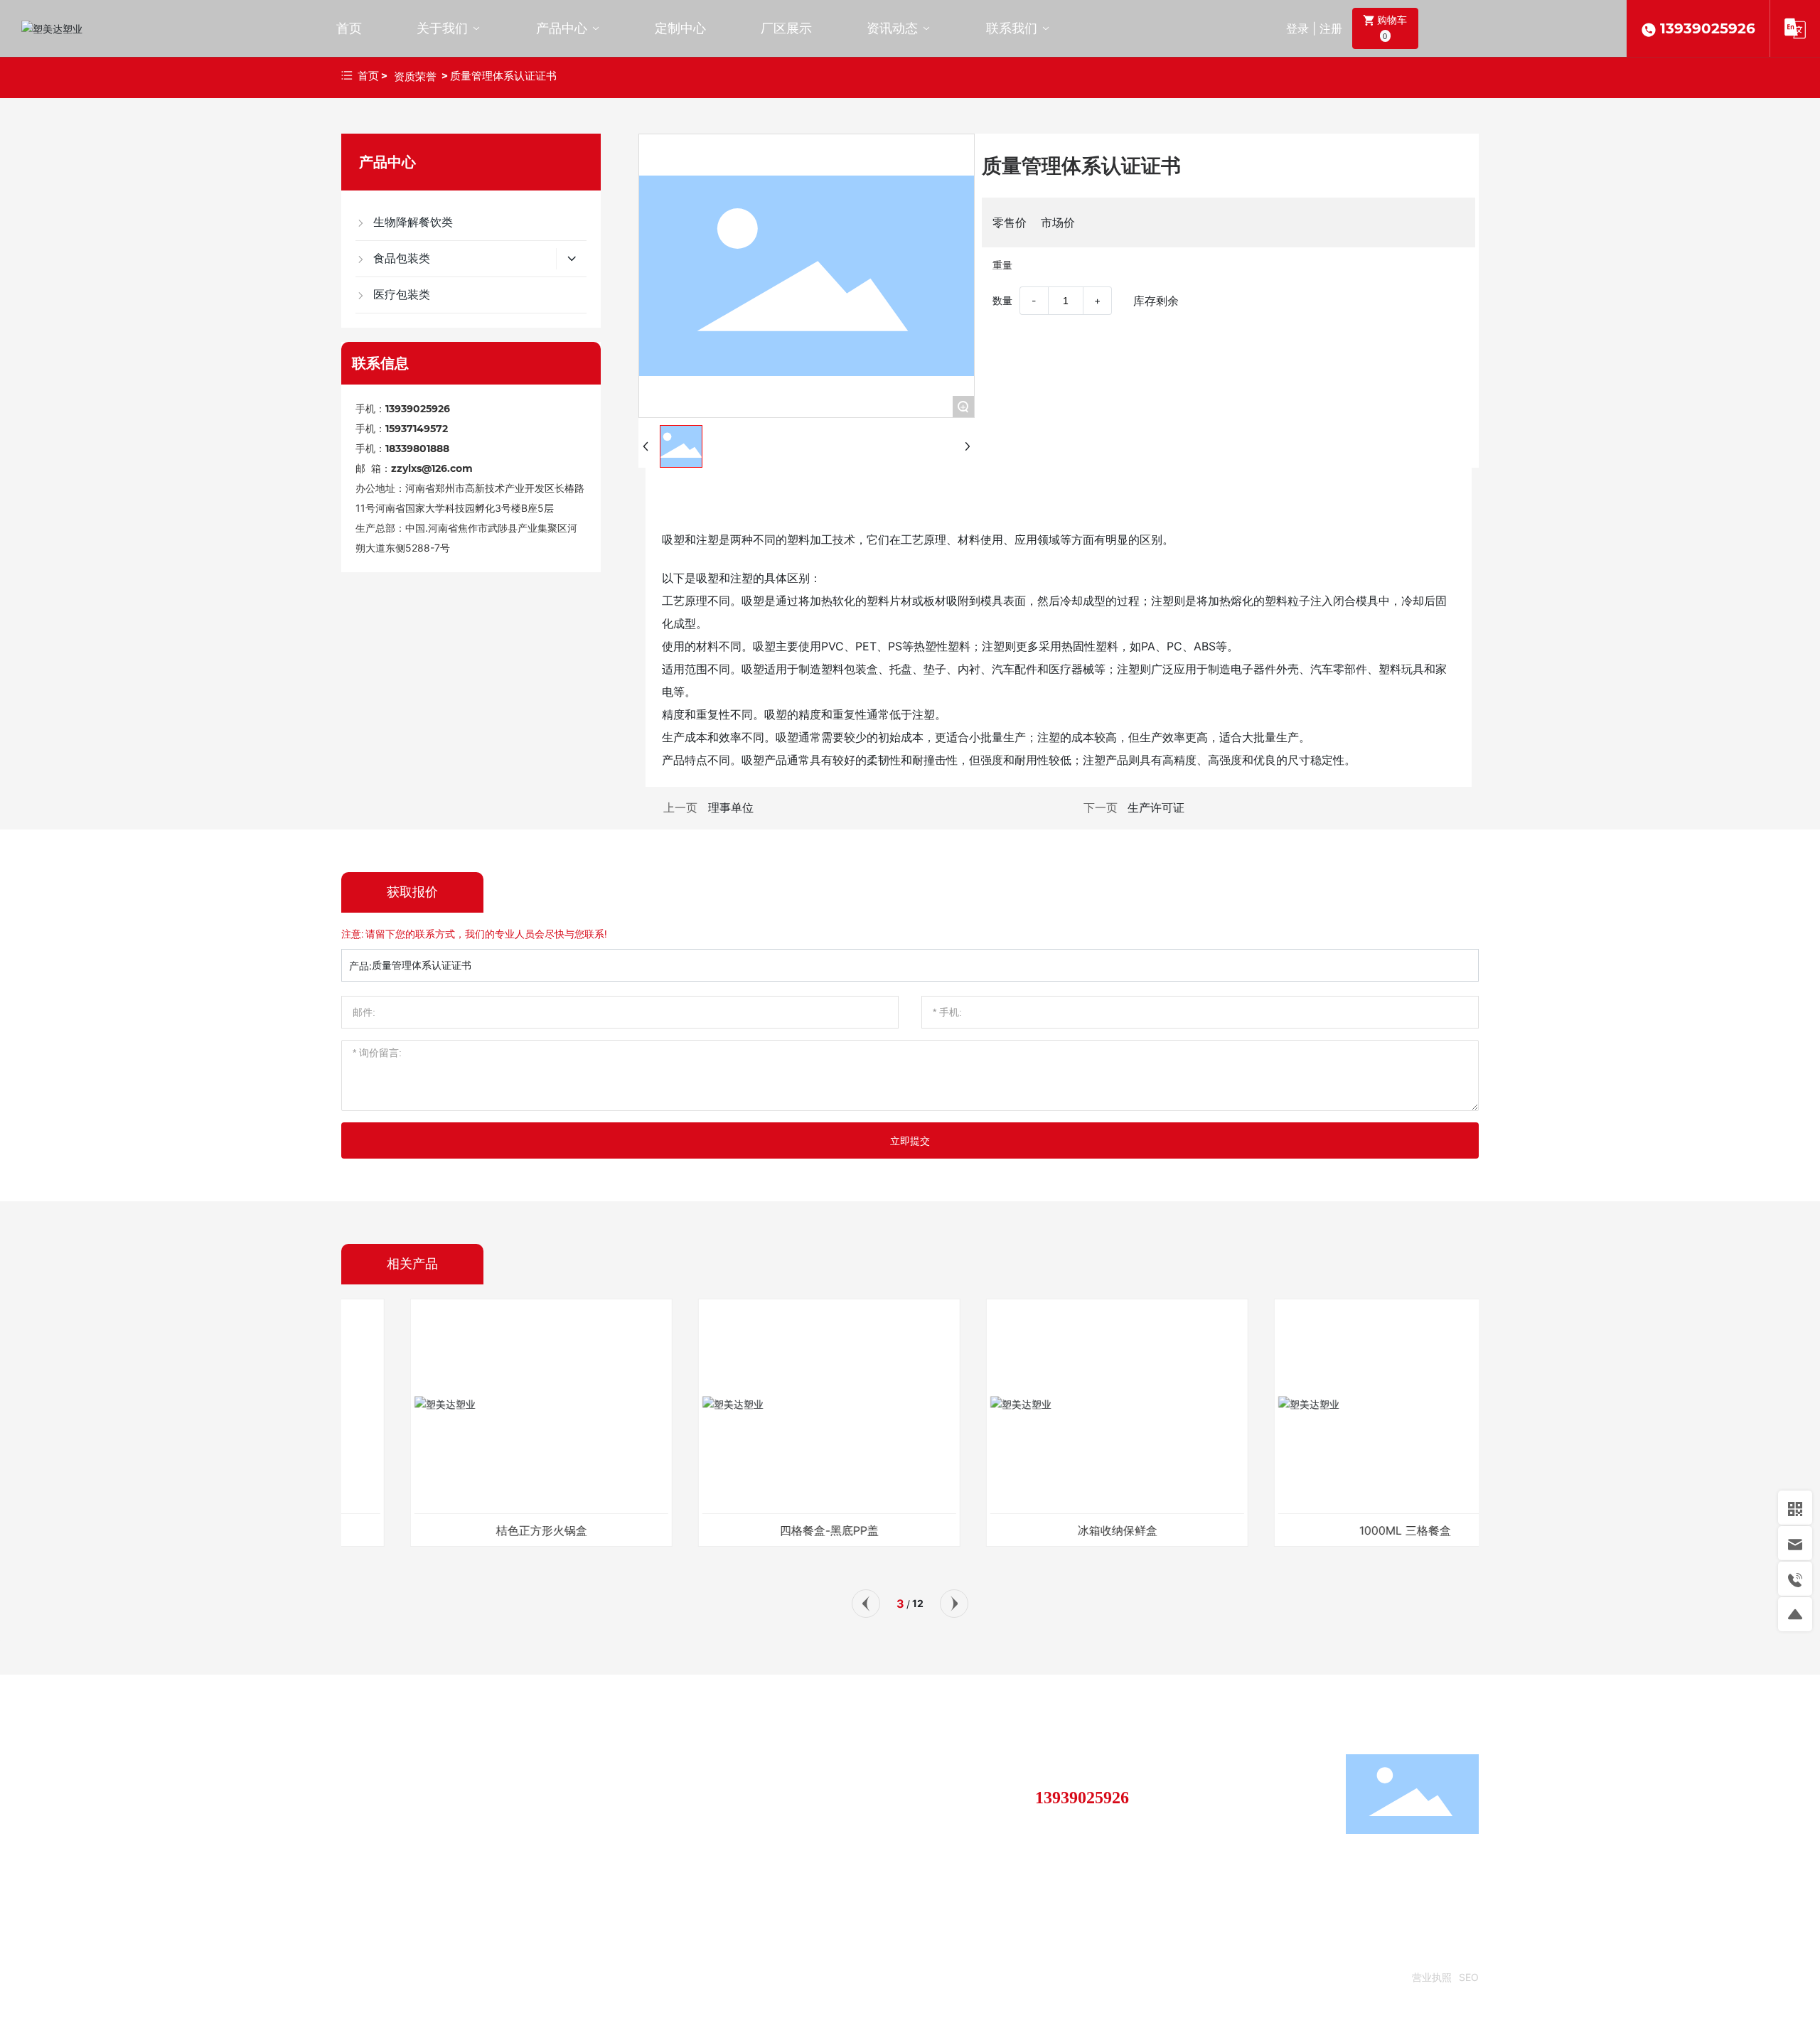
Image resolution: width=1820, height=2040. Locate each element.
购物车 (1391, 27)
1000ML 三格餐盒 (1342, 1530)
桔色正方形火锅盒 (478, 1530)
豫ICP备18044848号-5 (1351, 1977)
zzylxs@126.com (432, 468)
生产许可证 (1156, 807)
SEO (1469, 1977)
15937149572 (417, 429)
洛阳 (1233, 1977)
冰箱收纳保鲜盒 (1054, 1530)
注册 (1331, 28)
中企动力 (1200, 1977)
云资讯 (1269, 1977)
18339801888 (417, 449)
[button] (866, 1604)
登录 (1299, 28)
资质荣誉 (415, 76)
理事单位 (731, 807)
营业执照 (1432, 1977)
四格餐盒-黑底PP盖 (766, 1530)
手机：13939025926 (403, 409)
